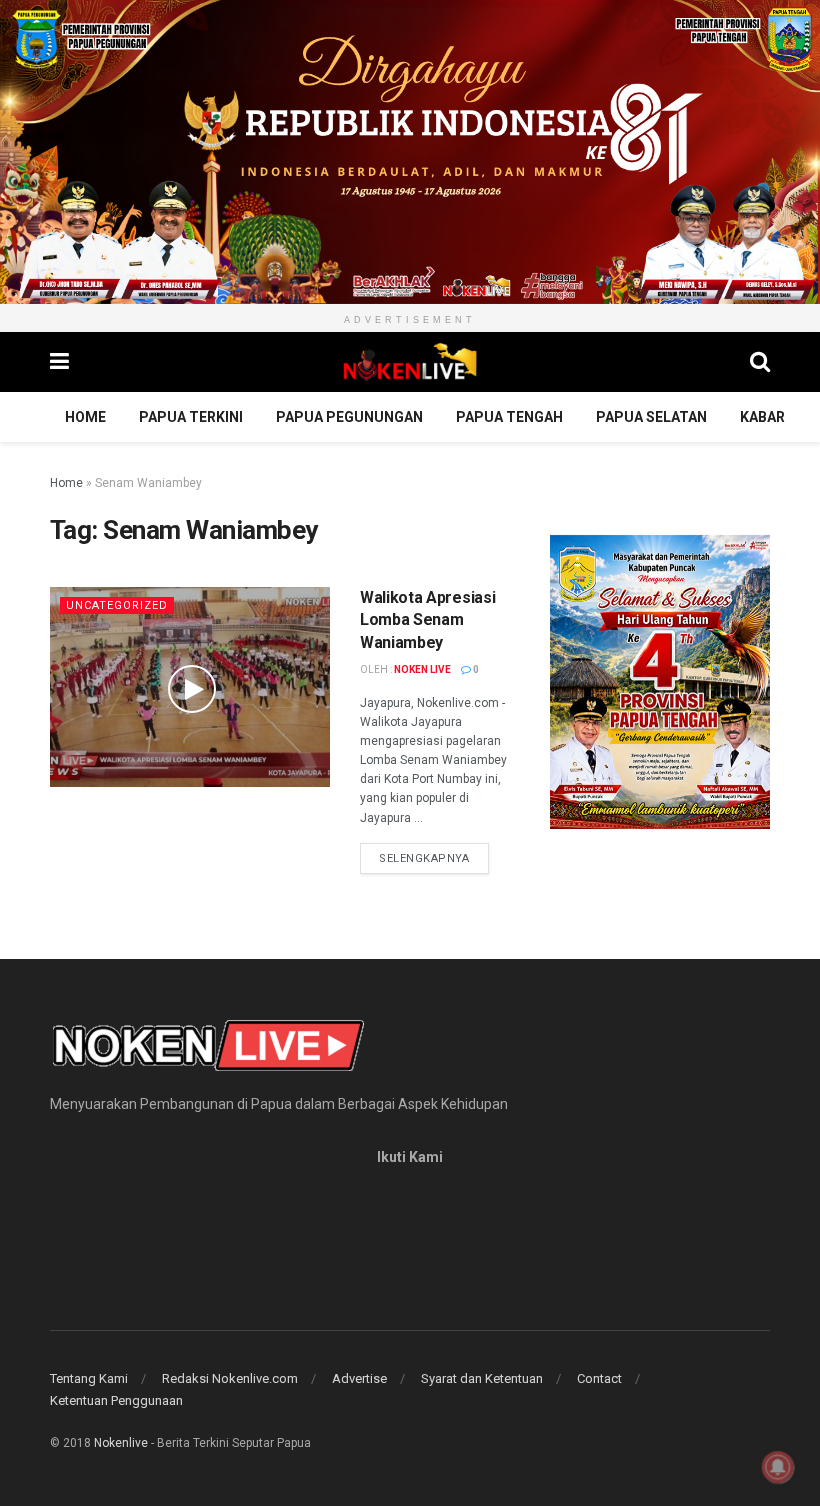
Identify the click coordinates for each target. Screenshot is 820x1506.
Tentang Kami (89, 1378)
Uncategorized (117, 605)
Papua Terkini (191, 417)
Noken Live (422, 669)
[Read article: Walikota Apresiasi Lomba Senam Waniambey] (190, 687)
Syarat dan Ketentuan (482, 1378)
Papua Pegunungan (349, 417)
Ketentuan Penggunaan (116, 1400)
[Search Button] (760, 362)
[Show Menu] (59, 362)
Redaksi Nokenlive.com (230, 1378)
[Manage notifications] (778, 1467)
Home (85, 417)
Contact (599, 1378)
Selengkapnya (434, 858)
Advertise (359, 1378)
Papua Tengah (509, 417)
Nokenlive (121, 1443)
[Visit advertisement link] (410, 152)
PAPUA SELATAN (651, 417)
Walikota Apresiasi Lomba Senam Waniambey (427, 620)
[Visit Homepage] (410, 362)
